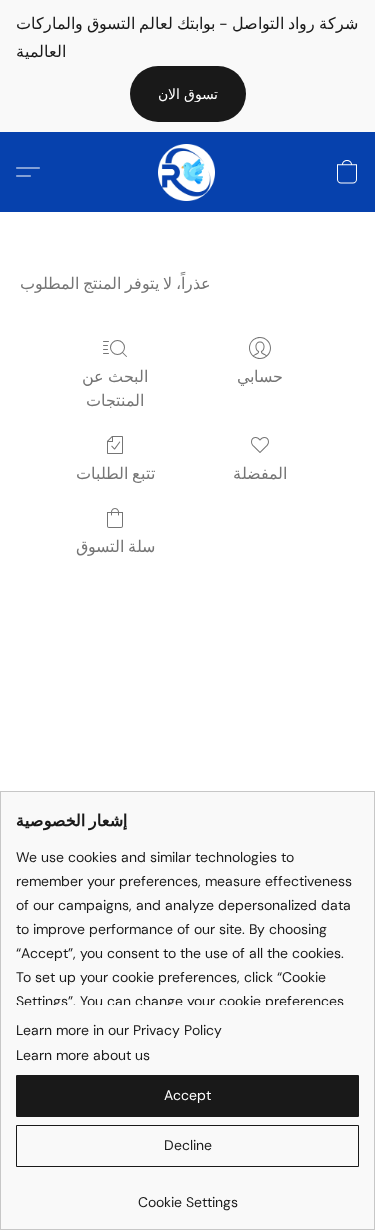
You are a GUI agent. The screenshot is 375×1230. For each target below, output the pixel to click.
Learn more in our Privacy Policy (119, 1030)
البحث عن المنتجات (115, 388)
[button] (188, 94)
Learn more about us (83, 1055)
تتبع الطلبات (115, 473)
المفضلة (260, 473)
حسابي (260, 376)
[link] (187, 1194)
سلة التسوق (115, 546)
